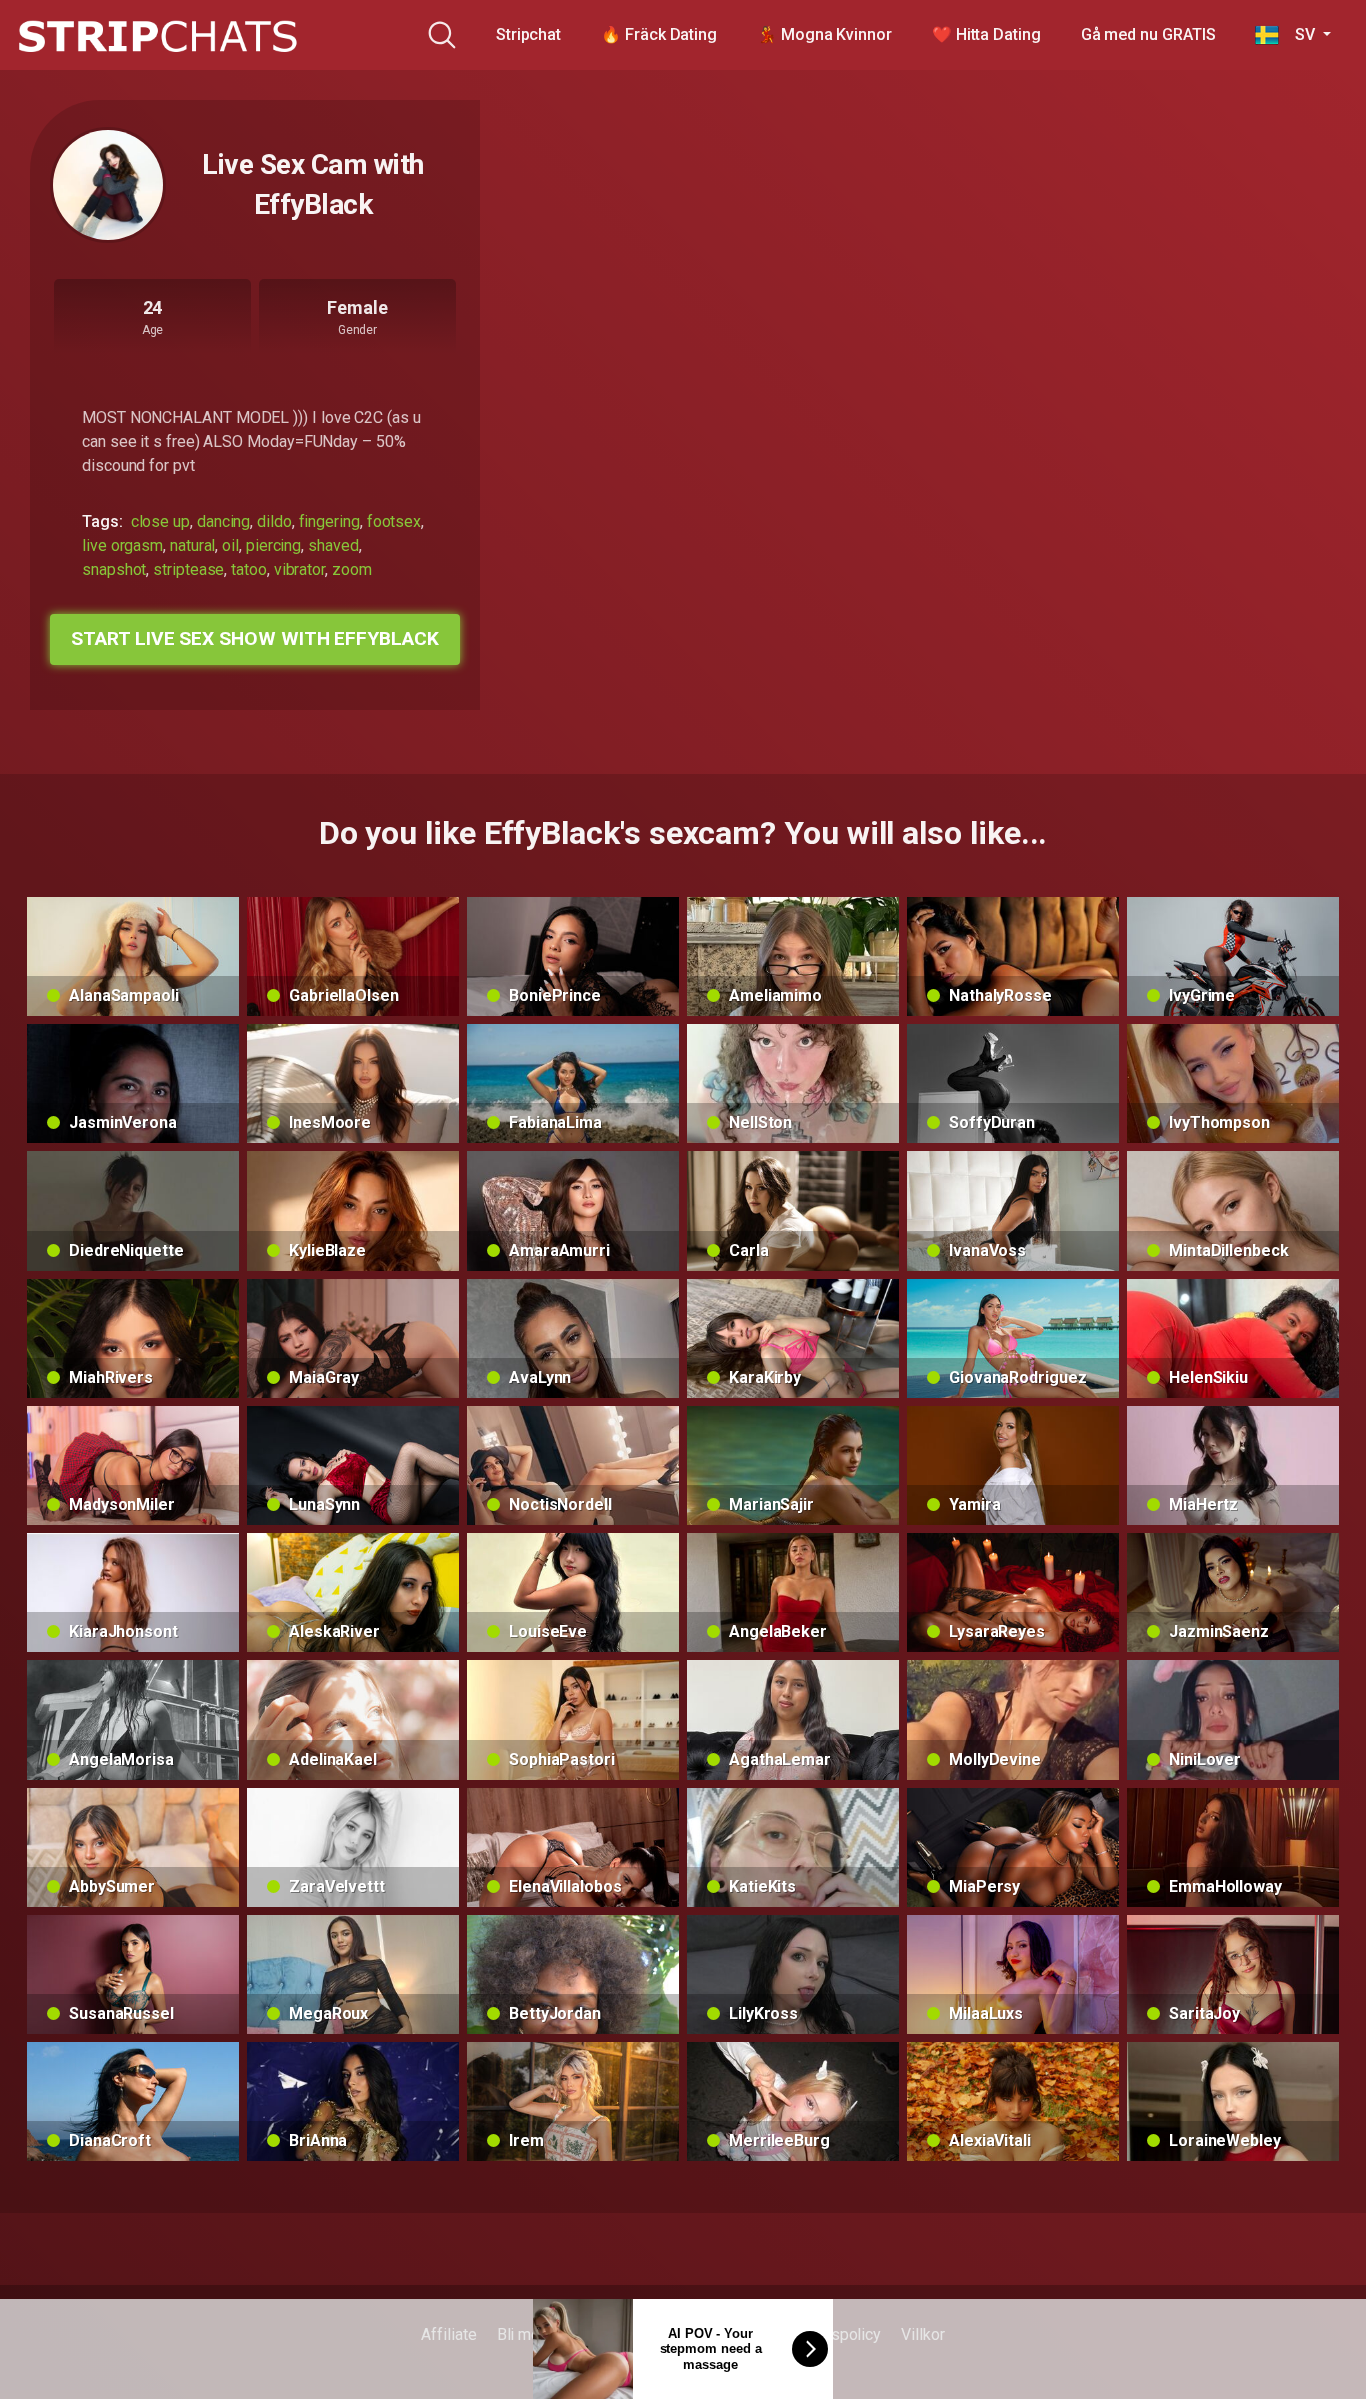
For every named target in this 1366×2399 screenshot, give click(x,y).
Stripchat (528, 34)
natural (192, 545)
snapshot (114, 569)
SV (1298, 34)
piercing (273, 545)
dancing (223, 521)
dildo (274, 521)
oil (230, 545)
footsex (394, 521)
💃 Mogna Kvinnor (824, 34)
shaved (333, 545)
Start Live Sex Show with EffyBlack (254, 638)
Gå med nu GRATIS (1148, 34)
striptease (188, 569)
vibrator (299, 569)
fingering (329, 521)
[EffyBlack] (108, 185)
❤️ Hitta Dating (986, 34)
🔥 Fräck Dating (659, 34)
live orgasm (122, 545)
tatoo (249, 569)
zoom (352, 569)
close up (160, 521)
